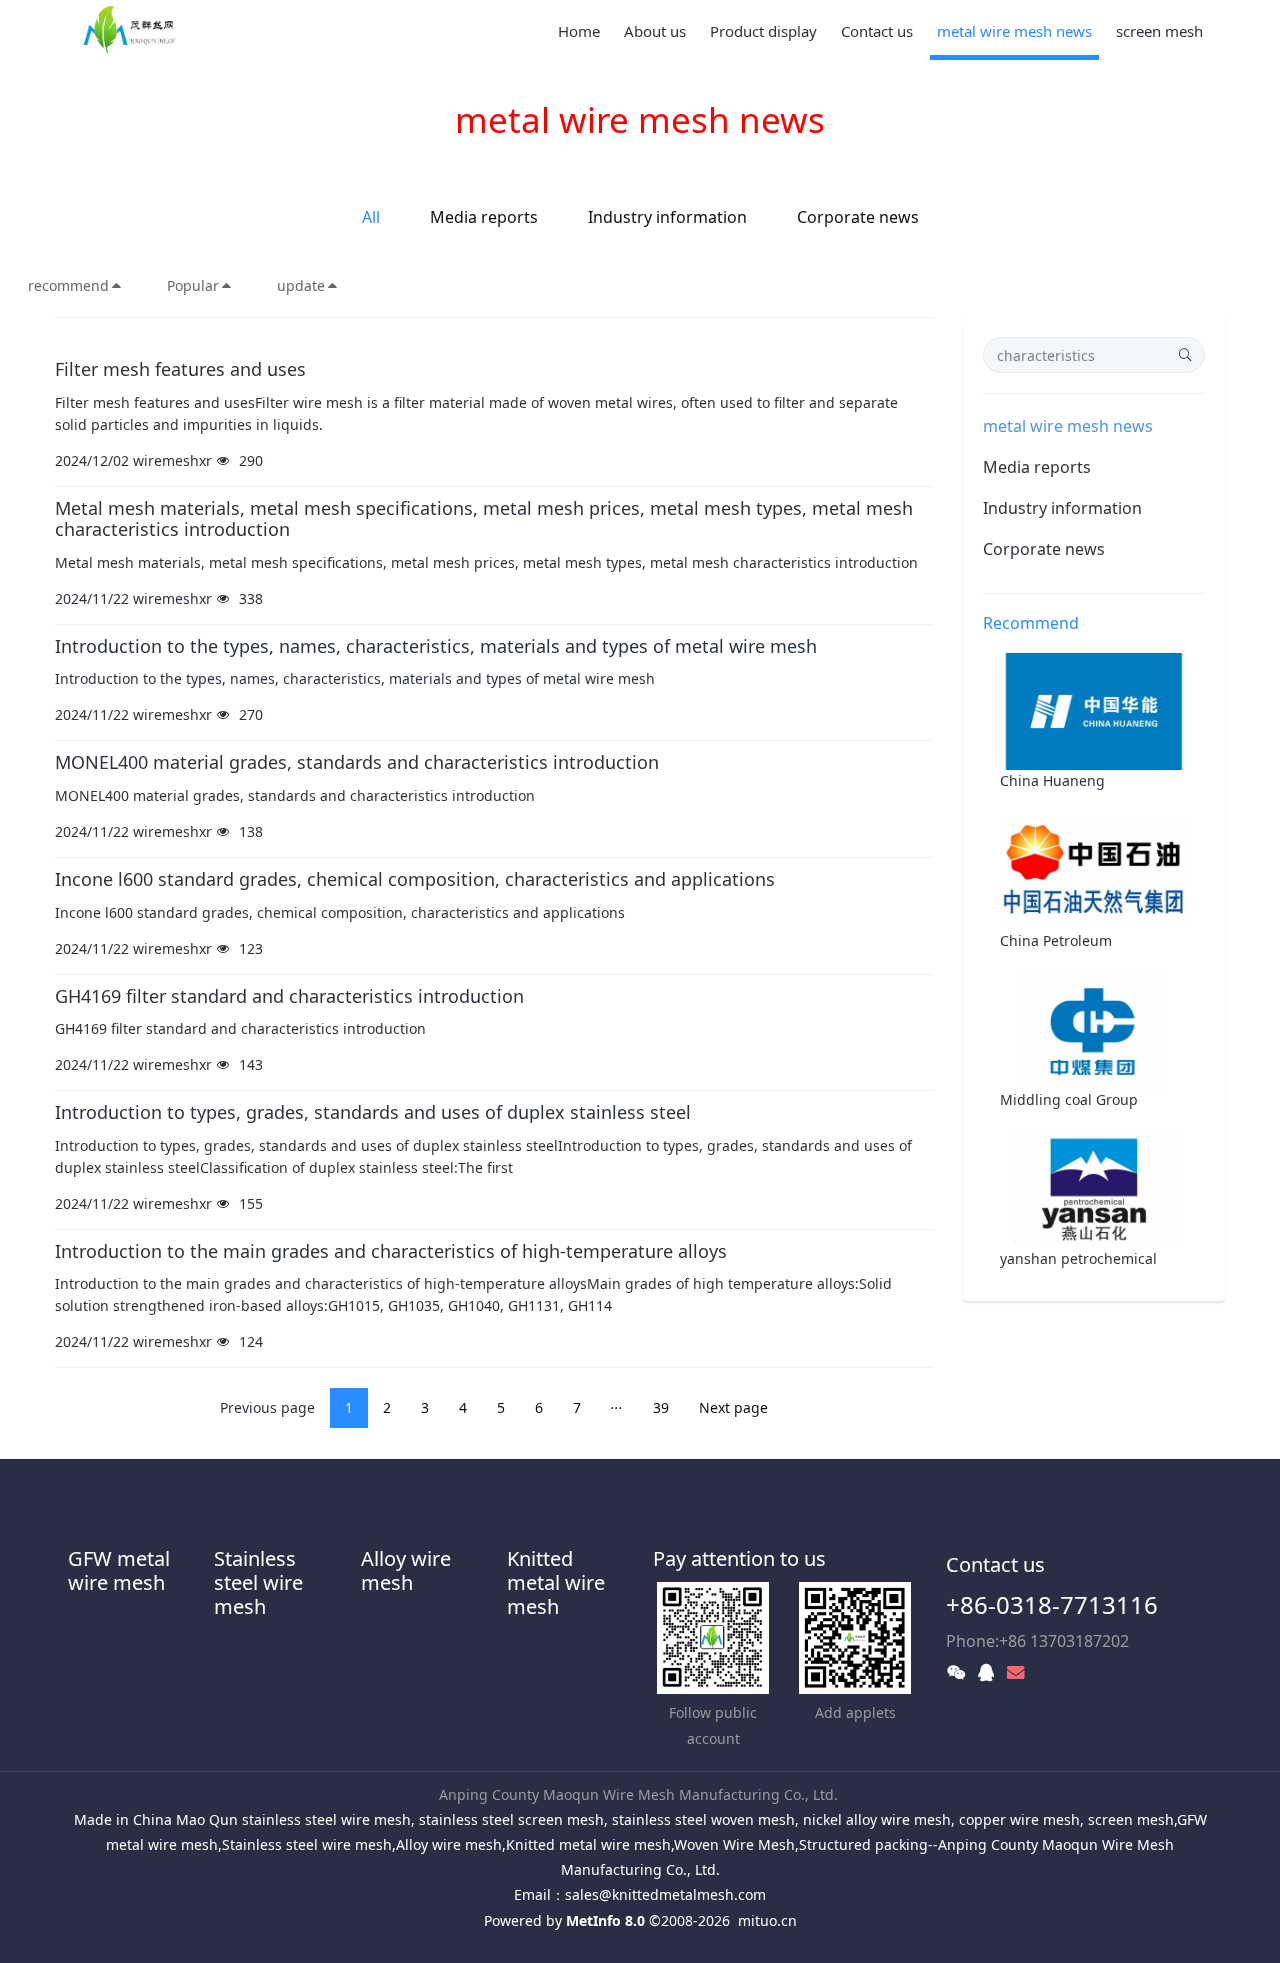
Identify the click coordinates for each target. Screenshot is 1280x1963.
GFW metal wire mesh (119, 1570)
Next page (733, 1407)
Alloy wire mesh (406, 1570)
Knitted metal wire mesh (556, 1582)
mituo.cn (767, 1920)
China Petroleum (1056, 940)
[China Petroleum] (1094, 869)
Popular (193, 285)
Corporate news (858, 217)
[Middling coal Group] (1094, 1028)
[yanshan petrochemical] (1094, 1187)
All (371, 217)
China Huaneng (1052, 780)
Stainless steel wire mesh (258, 1582)
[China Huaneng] (1094, 710)
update (301, 285)
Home (579, 31)
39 (661, 1407)
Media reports (484, 217)
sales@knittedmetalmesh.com (665, 1894)
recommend (68, 285)
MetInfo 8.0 (605, 1920)
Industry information (667, 217)
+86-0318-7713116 (1052, 1604)
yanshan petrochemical (1078, 1258)
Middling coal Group (1069, 1099)
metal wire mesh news (1068, 426)
